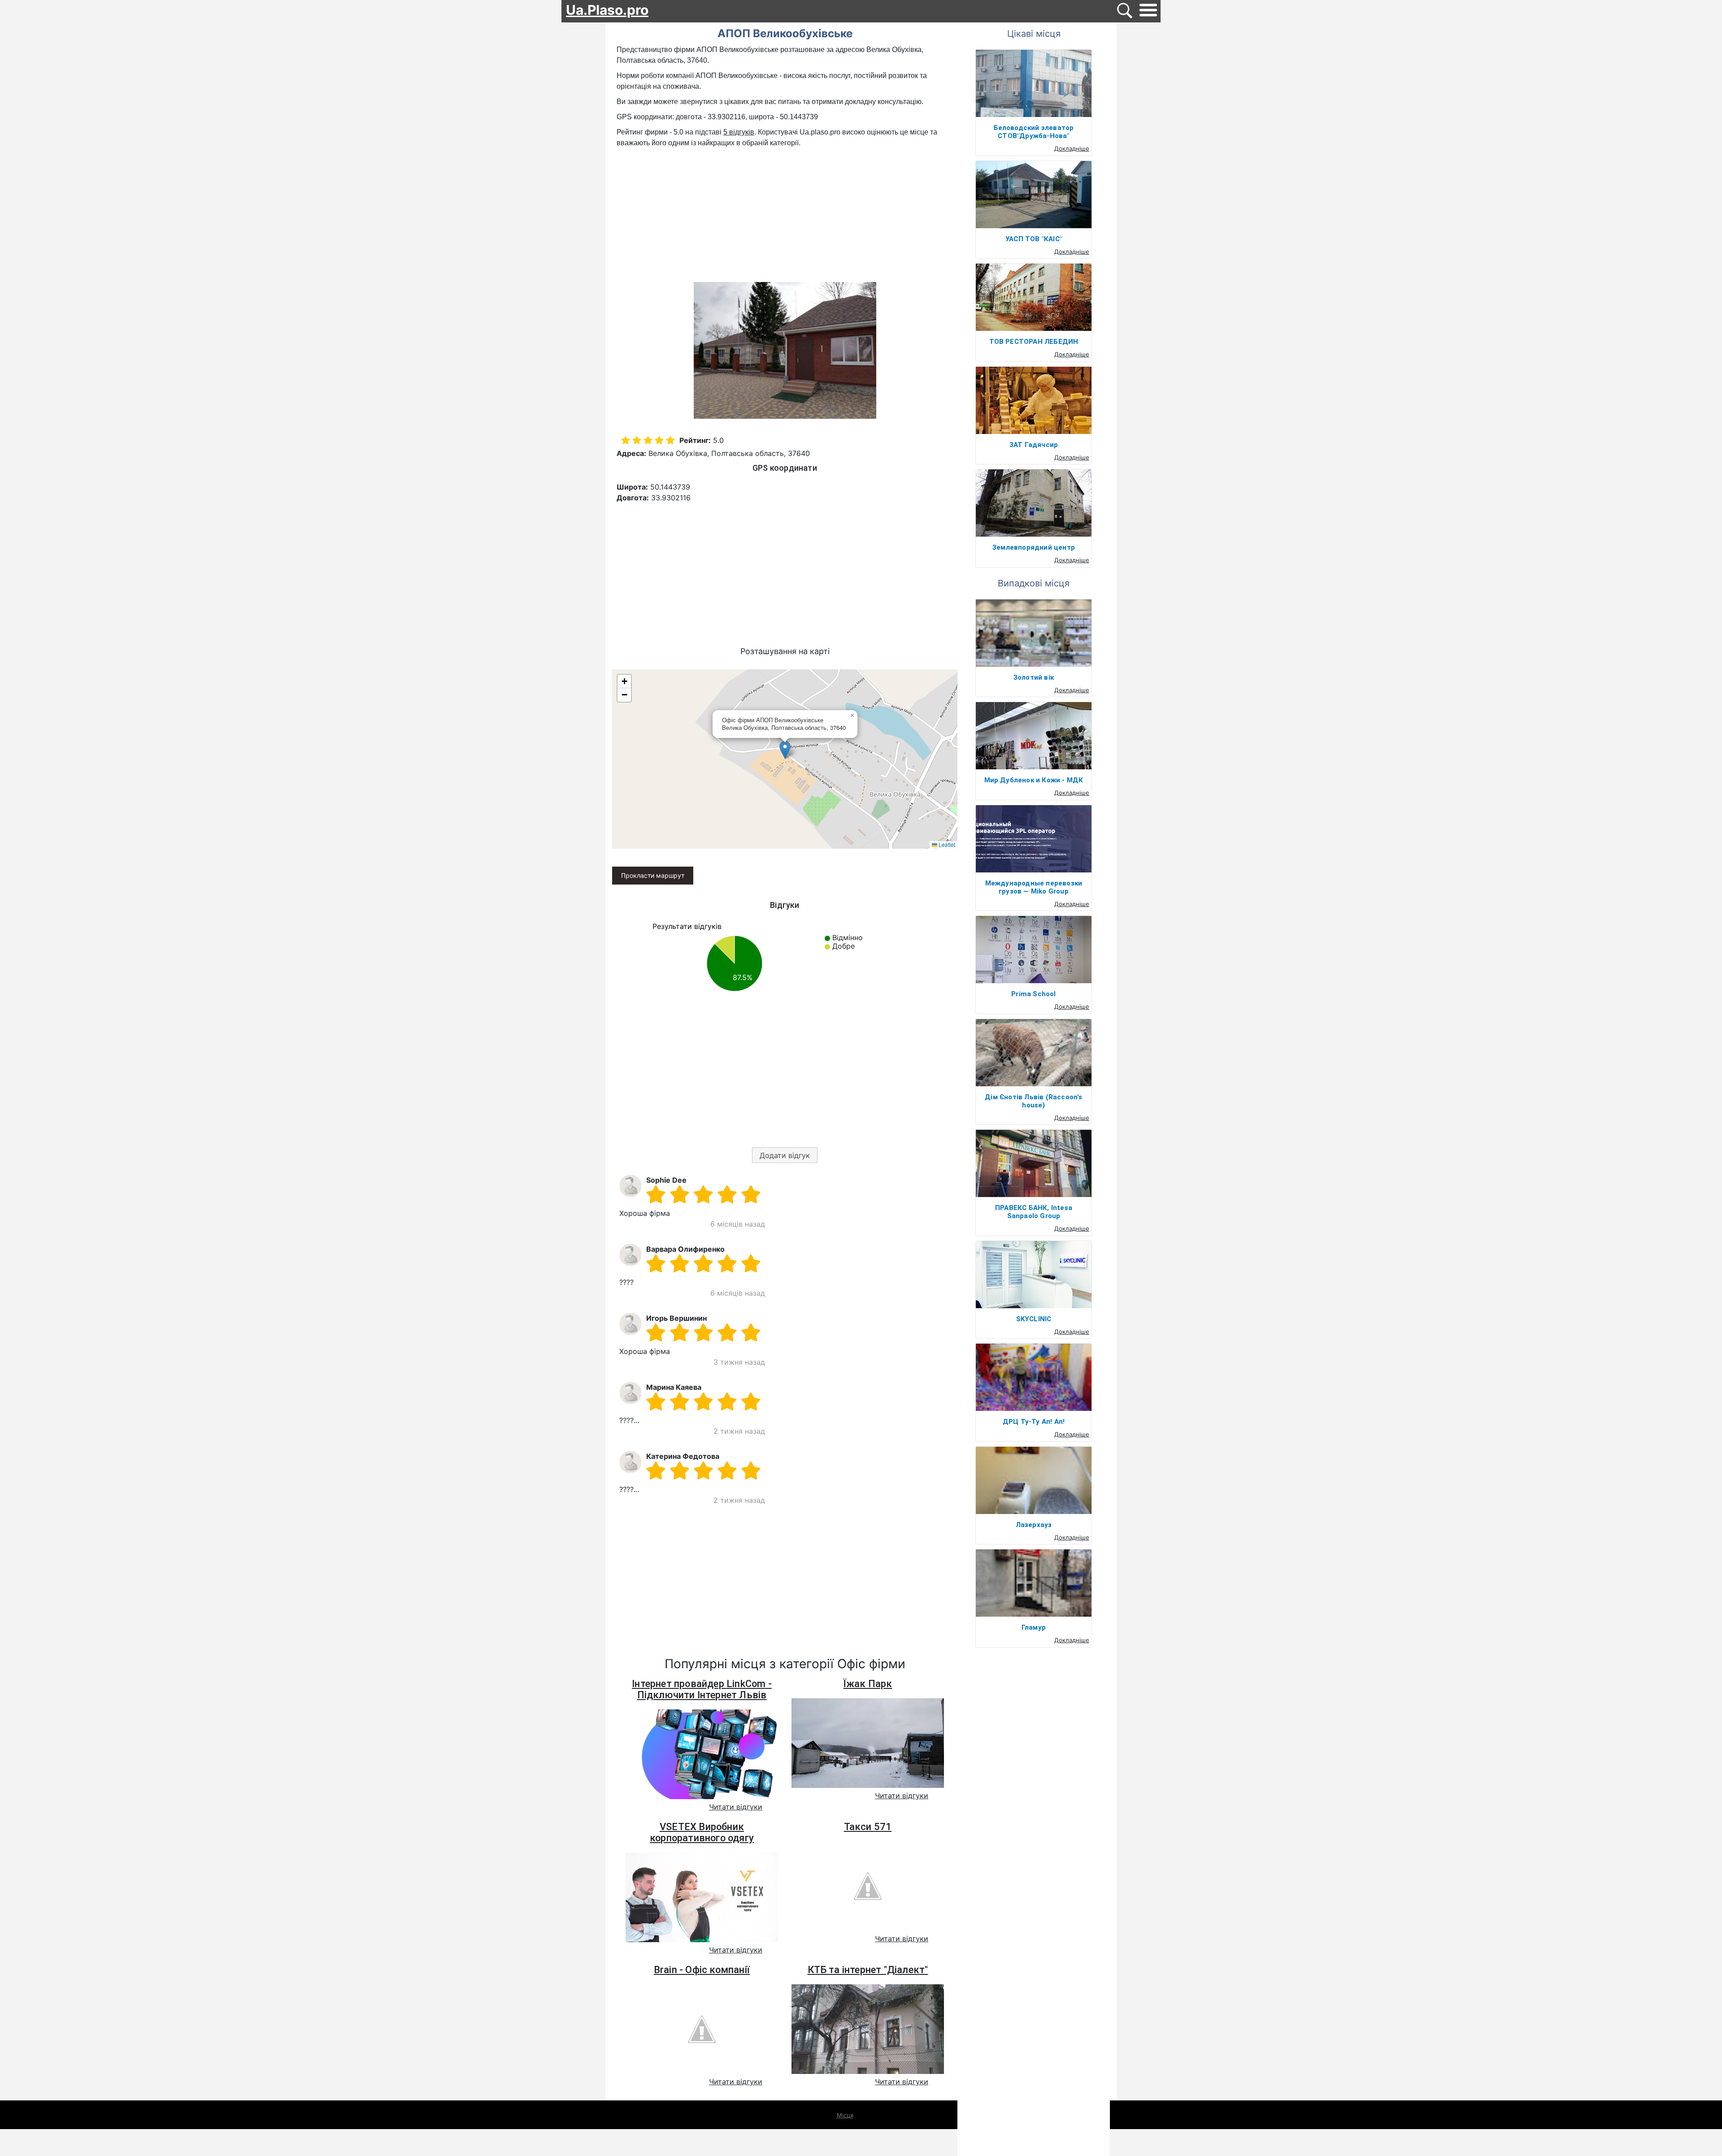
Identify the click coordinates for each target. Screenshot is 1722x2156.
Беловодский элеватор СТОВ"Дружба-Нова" (1034, 132)
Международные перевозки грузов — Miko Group (1034, 887)
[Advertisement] (785, 216)
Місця (845, 2115)
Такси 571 (868, 1827)
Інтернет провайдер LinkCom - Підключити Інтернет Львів (702, 1689)
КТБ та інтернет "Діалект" (868, 1970)
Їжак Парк (868, 1684)
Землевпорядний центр (1034, 547)
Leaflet (946, 844)
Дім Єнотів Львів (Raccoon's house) (1033, 1101)
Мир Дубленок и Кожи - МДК (1034, 780)
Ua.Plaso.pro (607, 10)
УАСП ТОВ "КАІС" (1034, 239)
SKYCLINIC (1034, 1319)
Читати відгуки (736, 1807)
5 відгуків (739, 132)
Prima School (1033, 994)
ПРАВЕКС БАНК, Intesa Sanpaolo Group (1034, 1212)
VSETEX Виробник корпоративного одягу (702, 1832)
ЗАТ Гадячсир (1034, 445)
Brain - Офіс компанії (702, 1970)
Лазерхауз (1034, 1525)
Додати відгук (785, 1155)
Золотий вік (1034, 677)
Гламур (1034, 1627)
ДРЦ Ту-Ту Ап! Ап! (1034, 1422)
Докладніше (1072, 148)
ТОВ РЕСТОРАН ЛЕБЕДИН (1034, 342)
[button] (785, 750)
